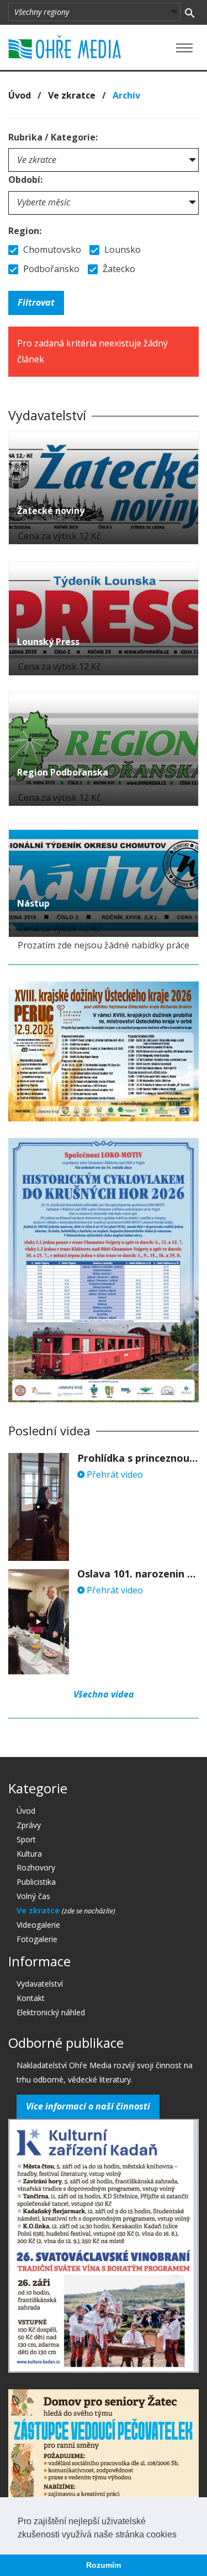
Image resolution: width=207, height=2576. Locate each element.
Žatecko (118, 269)
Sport (26, 1839)
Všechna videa (104, 1694)
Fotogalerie (37, 1939)
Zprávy (29, 1825)
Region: (25, 231)
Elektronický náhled (51, 2012)
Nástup (33, 903)
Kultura (29, 1854)
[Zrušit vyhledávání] (190, 12)
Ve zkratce (72, 95)
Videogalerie (38, 1925)
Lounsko (121, 250)
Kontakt (31, 1998)
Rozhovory (36, 1867)
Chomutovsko (51, 250)
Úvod (20, 95)
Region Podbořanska (63, 772)
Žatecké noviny (51, 511)
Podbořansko (50, 269)
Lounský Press (48, 642)
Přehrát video (114, 1474)
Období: (25, 180)
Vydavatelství (40, 1984)
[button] (181, 2535)
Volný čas (33, 1896)
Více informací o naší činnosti (88, 2106)
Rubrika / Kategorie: (53, 137)
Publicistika (36, 1882)
